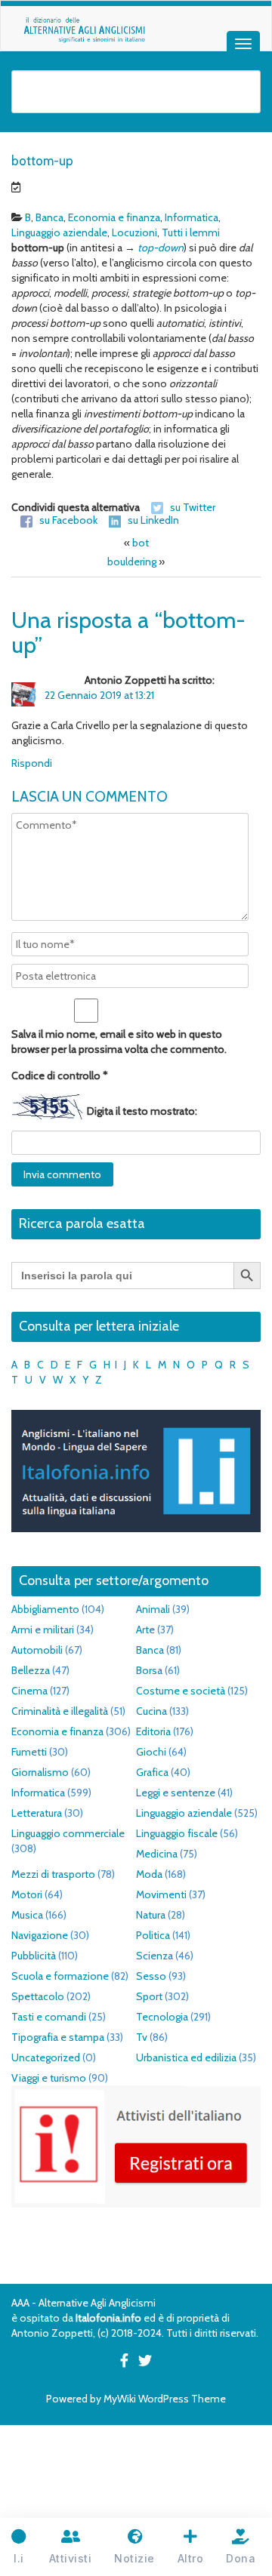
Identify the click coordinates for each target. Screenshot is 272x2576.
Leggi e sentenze (176, 1793)
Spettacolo (38, 1996)
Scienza (155, 1956)
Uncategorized (46, 2057)
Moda (149, 1874)
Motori (27, 1894)
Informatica (192, 217)
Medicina (157, 1854)
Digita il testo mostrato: (142, 1111)
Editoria (153, 1731)
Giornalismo (40, 1772)
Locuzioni (134, 232)
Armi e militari (43, 1630)
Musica (27, 1915)
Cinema (29, 1691)
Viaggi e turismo (49, 2078)
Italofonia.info (108, 2318)
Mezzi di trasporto (53, 1874)
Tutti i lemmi (191, 232)
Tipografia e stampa (58, 2037)
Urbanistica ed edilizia (186, 2057)
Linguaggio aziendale (59, 232)
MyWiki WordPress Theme (165, 2399)
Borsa (149, 1670)
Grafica (152, 1772)
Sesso (151, 1976)
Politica (153, 1935)
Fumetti (29, 1752)
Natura (151, 1915)
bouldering (132, 562)
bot (141, 543)
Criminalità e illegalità (60, 1711)
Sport (149, 1996)
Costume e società (181, 1691)
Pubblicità (34, 1956)
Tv (142, 2037)
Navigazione (40, 1935)
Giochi (151, 1752)
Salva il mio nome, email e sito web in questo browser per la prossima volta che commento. (119, 1042)
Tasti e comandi (49, 2017)
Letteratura (37, 1813)
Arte (145, 1630)
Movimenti (161, 1894)
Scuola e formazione (60, 1976)
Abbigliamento (45, 1609)
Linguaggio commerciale (68, 1833)
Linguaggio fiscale (177, 1833)
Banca (49, 217)
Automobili (37, 1650)
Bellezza (31, 1670)
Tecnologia (162, 2017)
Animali (153, 1609)
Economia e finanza (114, 217)
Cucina (151, 1711)
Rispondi (32, 763)
